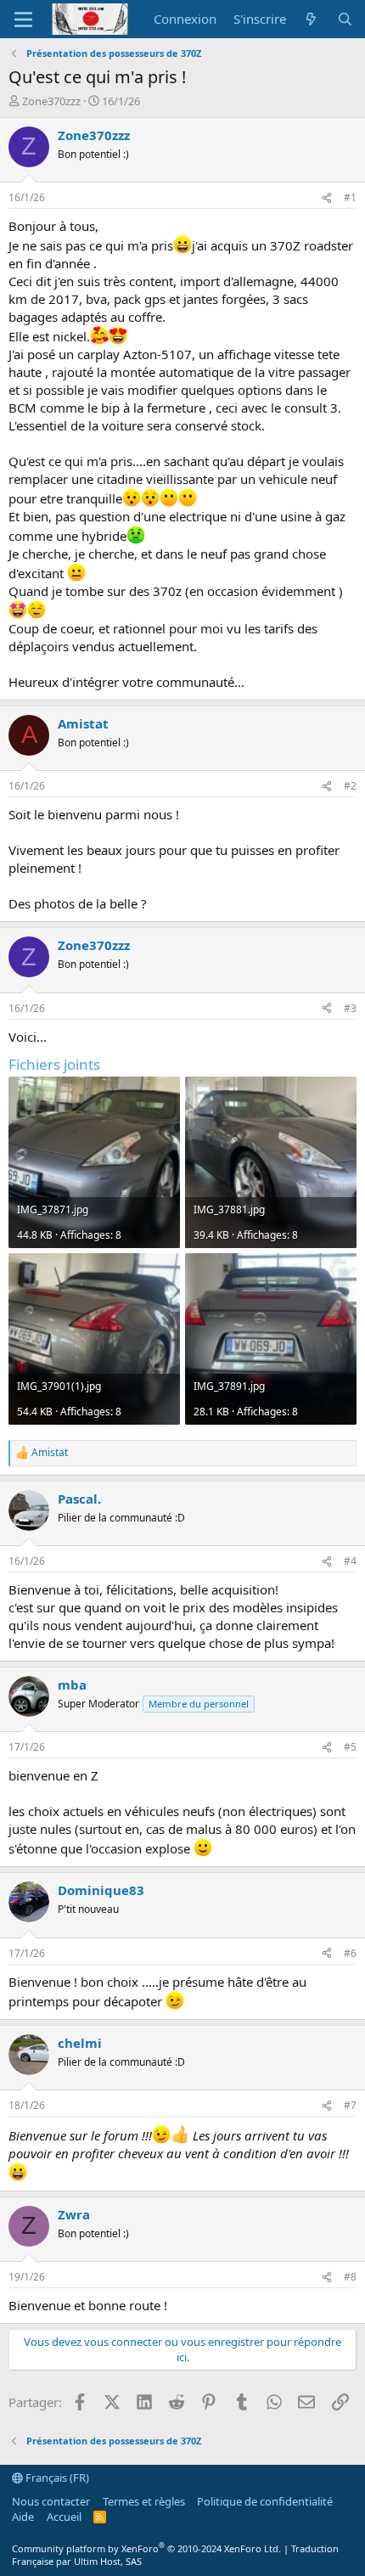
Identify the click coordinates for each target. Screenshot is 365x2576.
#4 (350, 1561)
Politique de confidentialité (265, 2501)
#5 (350, 1747)
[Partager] (327, 198)
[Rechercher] (345, 19)
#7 (350, 2105)
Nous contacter (51, 2501)
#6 (350, 1953)
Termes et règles (144, 2501)
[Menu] (23, 20)
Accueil (64, 2517)
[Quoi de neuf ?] (311, 19)
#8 (350, 2277)
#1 (350, 197)
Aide (23, 2517)
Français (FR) (56, 2478)
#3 (350, 1008)
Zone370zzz (51, 101)
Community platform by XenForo (146, 2548)
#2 (350, 786)
